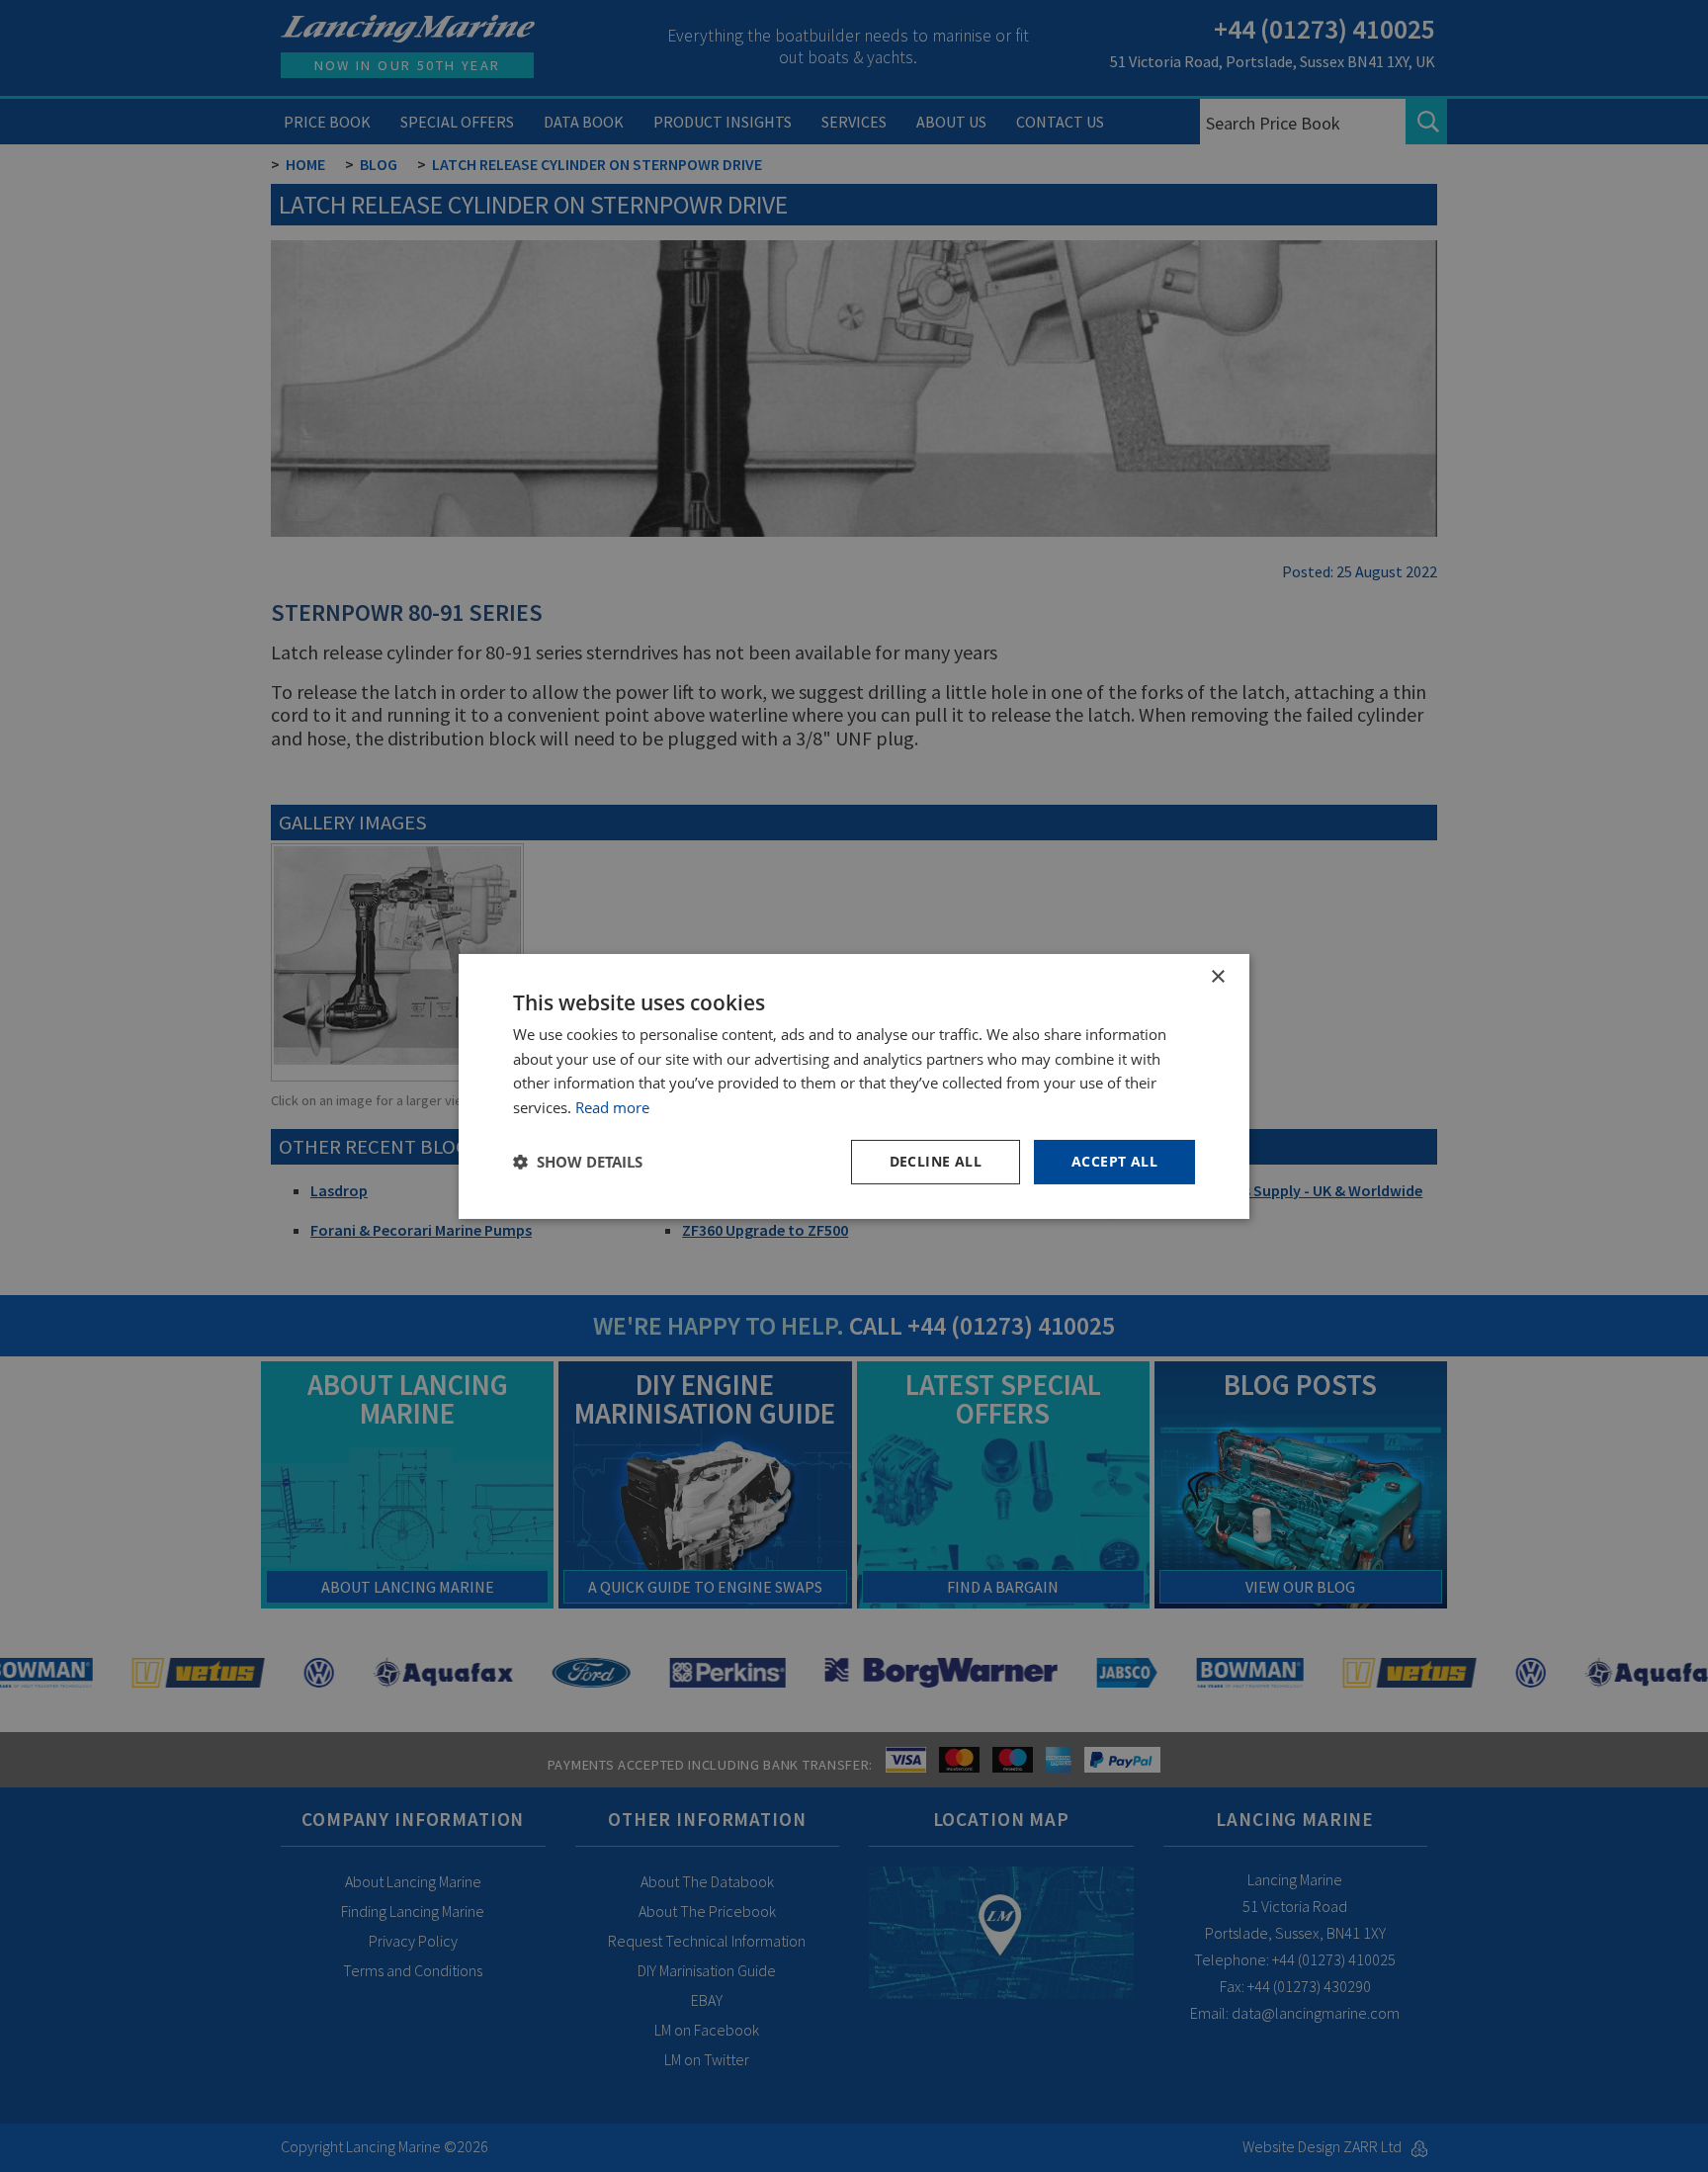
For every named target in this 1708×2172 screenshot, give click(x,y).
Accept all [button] (1114, 1161)
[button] (578, 1162)
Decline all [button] (936, 1161)
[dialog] (854, 1086)
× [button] (1217, 976)
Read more (612, 1107)
